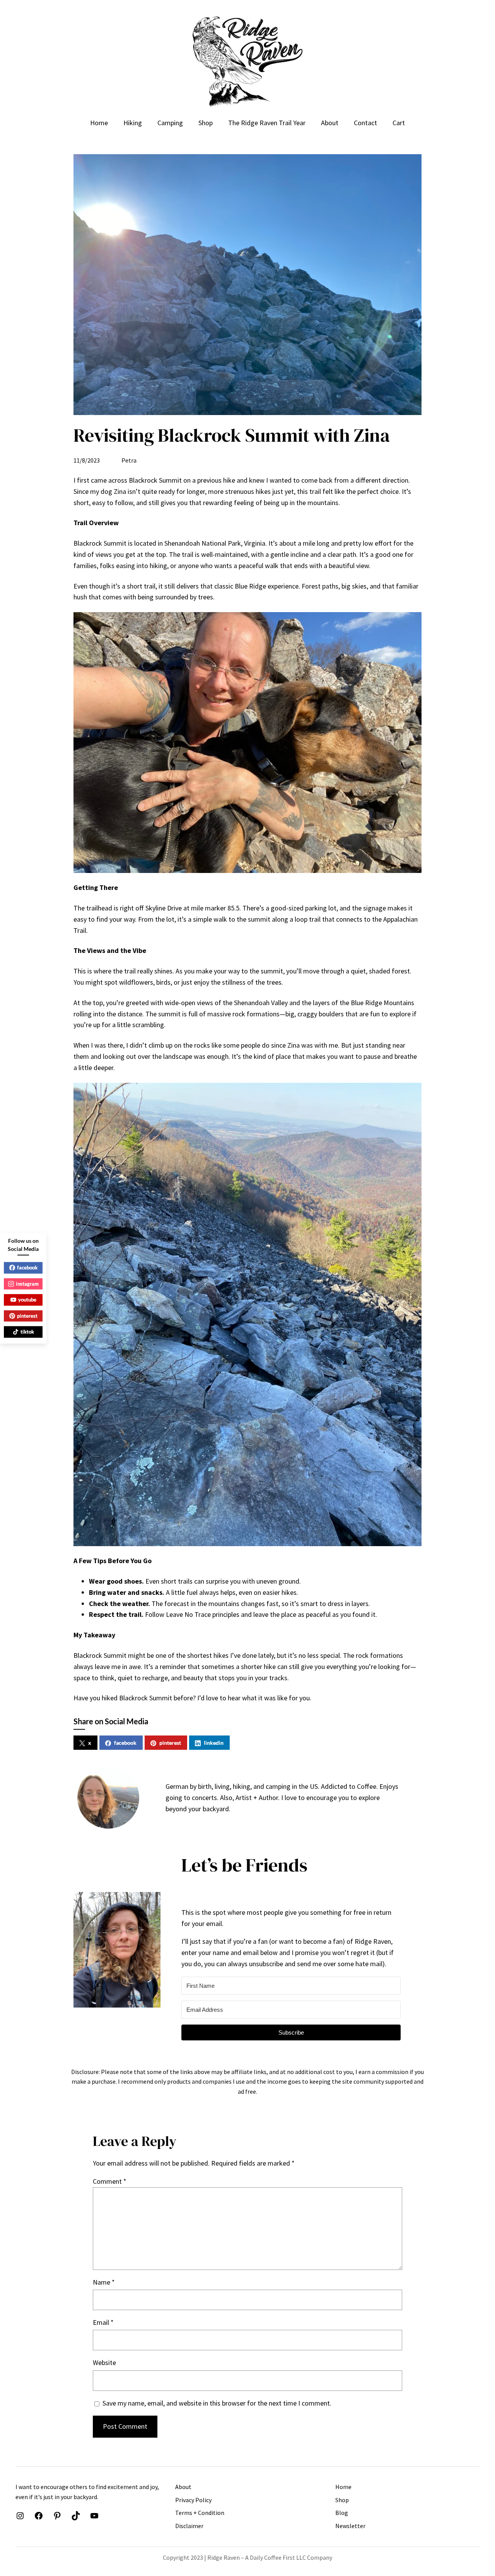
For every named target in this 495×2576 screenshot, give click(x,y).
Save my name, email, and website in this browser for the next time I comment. (217, 2403)
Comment (110, 2181)
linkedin (214, 1743)
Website (104, 2362)
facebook (125, 1743)
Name (104, 2282)
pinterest (170, 1743)
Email (103, 2322)
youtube (27, 1300)
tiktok (27, 1332)
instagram (27, 1283)
